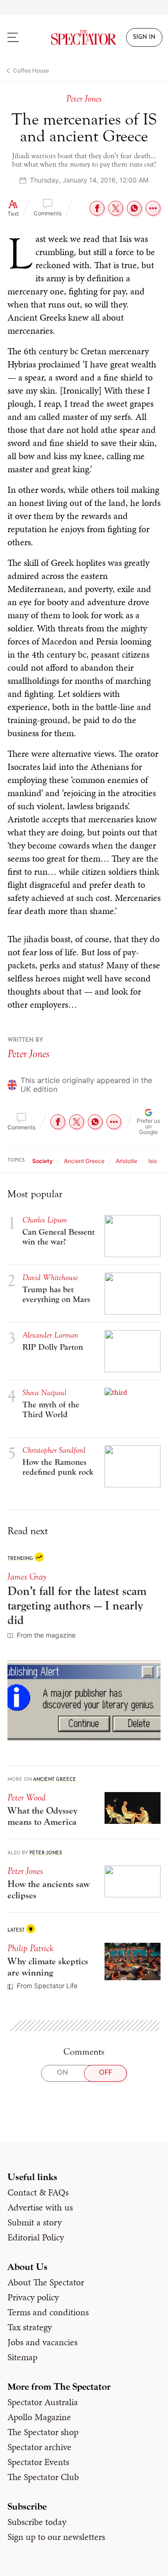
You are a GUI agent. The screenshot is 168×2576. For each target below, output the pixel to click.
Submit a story (35, 2222)
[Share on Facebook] (97, 208)
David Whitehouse (50, 1277)
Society (42, 1161)
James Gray (27, 1577)
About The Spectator (46, 2282)
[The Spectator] (84, 37)
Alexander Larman (50, 1335)
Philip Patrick (30, 1948)
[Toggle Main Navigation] (21, 37)
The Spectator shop (43, 2432)
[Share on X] (116, 208)
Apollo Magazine (39, 2417)
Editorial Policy (36, 2237)
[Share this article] (153, 208)
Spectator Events (38, 2462)
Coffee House (31, 70)
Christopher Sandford (54, 1450)
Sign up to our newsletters (56, 2537)
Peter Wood (27, 1797)
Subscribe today (37, 2522)
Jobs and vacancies (42, 2342)
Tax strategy (30, 2327)
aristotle (126, 1161)
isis (153, 1161)
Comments (48, 213)
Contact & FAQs (38, 2192)
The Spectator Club (43, 2477)
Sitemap (22, 2357)
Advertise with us (40, 2207)
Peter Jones (28, 1054)
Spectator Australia (43, 2402)
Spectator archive (39, 2447)
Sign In (144, 37)
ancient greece (84, 1161)
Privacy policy (33, 2297)
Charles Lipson (45, 1220)
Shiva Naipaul (44, 1393)
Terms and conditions (48, 2312)
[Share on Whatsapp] (134, 208)
